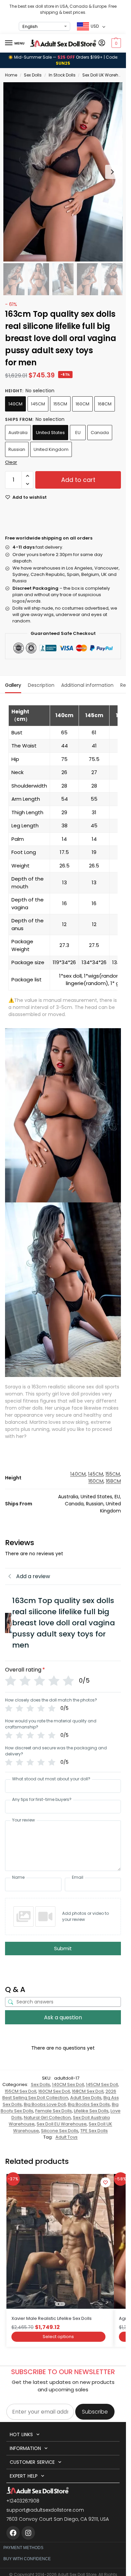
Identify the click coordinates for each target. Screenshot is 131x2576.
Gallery (13, 685)
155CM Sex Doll (20, 2091)
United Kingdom (51, 449)
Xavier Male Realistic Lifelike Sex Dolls (52, 2318)
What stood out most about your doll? (51, 1779)
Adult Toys (67, 2137)
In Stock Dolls (62, 75)
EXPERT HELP (24, 2476)
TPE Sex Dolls (94, 2131)
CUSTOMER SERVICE (32, 2462)
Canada (100, 433)
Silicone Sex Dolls (60, 2131)
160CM (82, 404)
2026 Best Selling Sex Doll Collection (59, 2095)
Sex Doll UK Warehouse (105, 75)
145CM (38, 404)
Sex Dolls (33, 75)
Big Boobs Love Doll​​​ (45, 2104)
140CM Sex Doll (68, 2084)
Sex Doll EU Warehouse (62, 2124)
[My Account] (102, 43)
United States (50, 433)
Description (41, 685)
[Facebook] (13, 2533)
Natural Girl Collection (47, 2118)
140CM (15, 404)
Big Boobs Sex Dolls (89, 2104)
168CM (105, 404)
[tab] (13, 684)
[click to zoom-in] (63, 172)
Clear (11, 462)
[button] (115, 43)
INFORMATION (25, 2448)
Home (11, 75)
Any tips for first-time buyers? (42, 1800)
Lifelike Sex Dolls (91, 2111)
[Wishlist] (105, 2182)
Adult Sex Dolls (86, 2098)
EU (78, 433)
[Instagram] (28, 2533)
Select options (58, 2337)
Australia (18, 433)
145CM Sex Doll (102, 2084)
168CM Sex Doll (88, 2091)
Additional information (87, 685)
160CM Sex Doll (54, 2091)
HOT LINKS (21, 2434)
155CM (60, 404)
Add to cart (78, 480)
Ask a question (63, 2017)
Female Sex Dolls (54, 2111)
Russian (17, 449)
